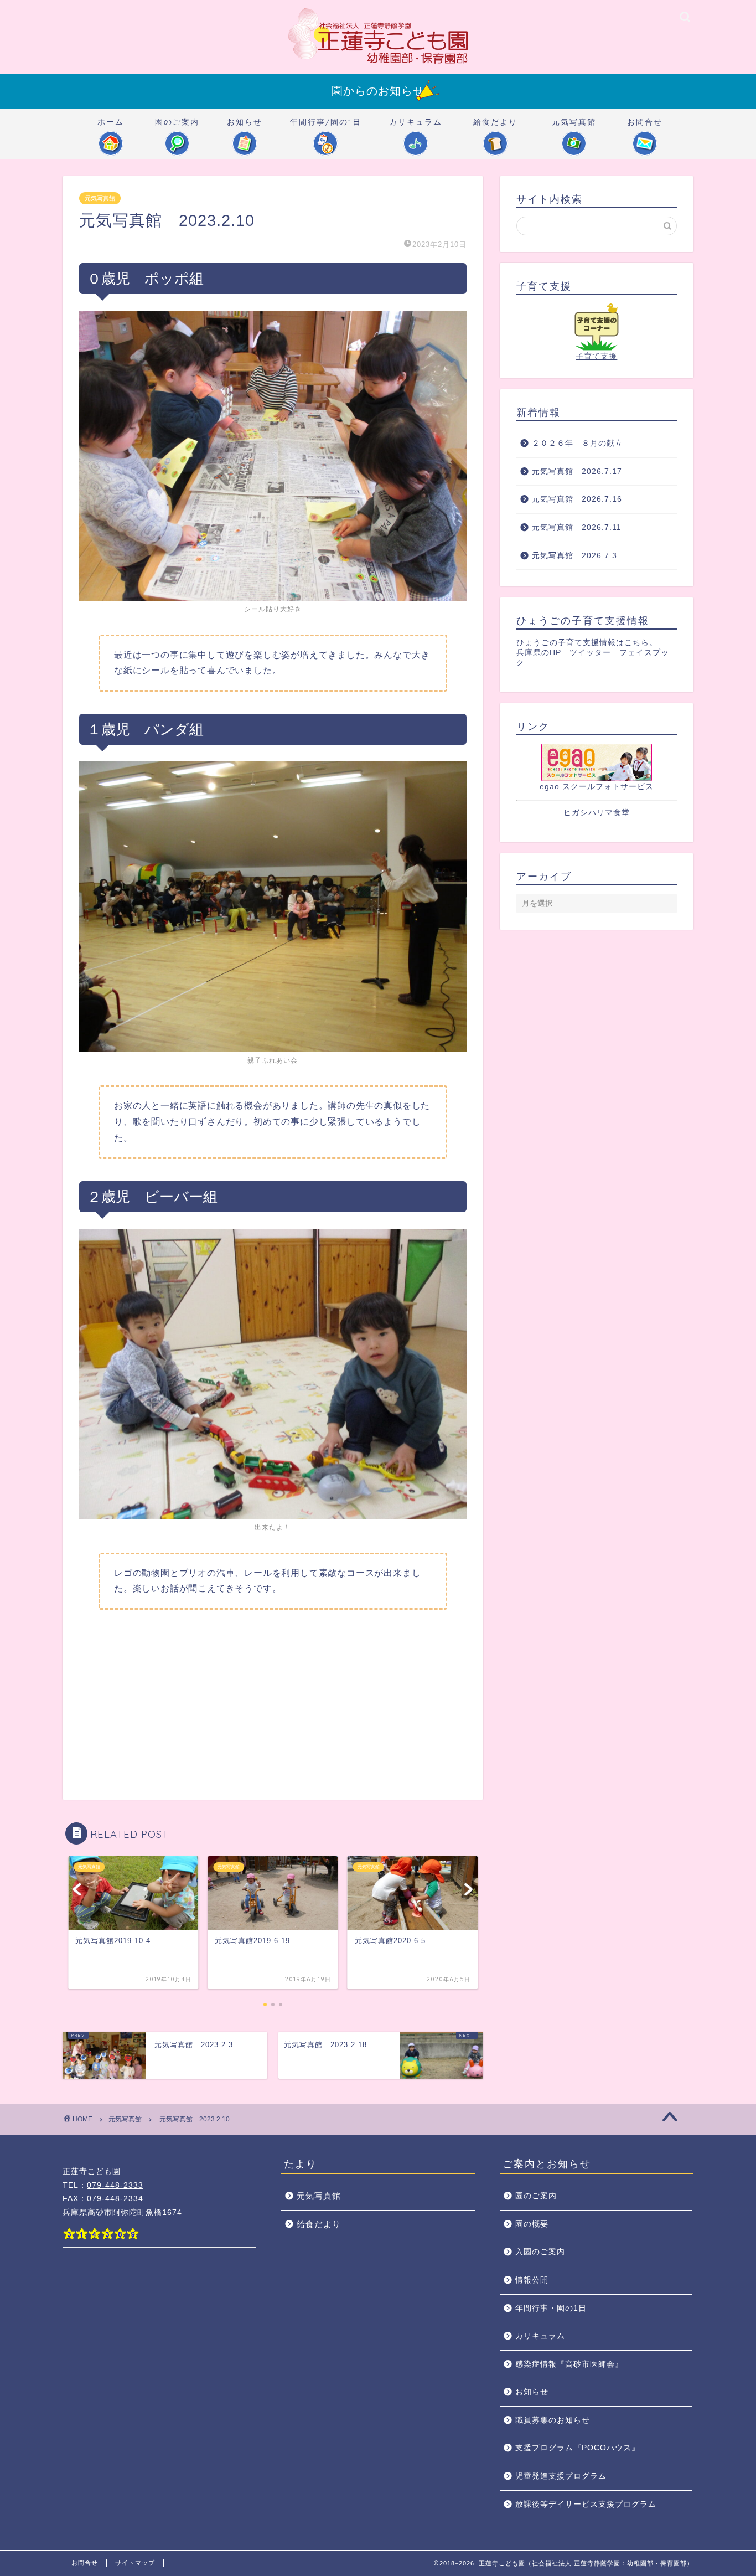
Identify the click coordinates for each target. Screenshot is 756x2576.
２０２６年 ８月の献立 (578, 443)
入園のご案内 (540, 2252)
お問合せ (645, 122)
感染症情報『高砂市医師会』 (569, 2364)
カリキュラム (416, 122)
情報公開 (532, 2280)
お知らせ (245, 122)
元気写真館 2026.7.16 (581, 499)
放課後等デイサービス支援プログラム (586, 2504)
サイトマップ (135, 2563)
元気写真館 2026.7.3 (574, 556)
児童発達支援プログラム (561, 2476)
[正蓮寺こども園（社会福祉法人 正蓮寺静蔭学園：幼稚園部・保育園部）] (378, 63)
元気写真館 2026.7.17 (577, 472)
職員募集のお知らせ (553, 2420)
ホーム (111, 122)
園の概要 (532, 2224)
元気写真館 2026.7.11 (576, 527)
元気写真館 (574, 122)
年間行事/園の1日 (326, 122)
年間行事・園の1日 (551, 2308)
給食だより (495, 122)
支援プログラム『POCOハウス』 (578, 2448)
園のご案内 (177, 122)
